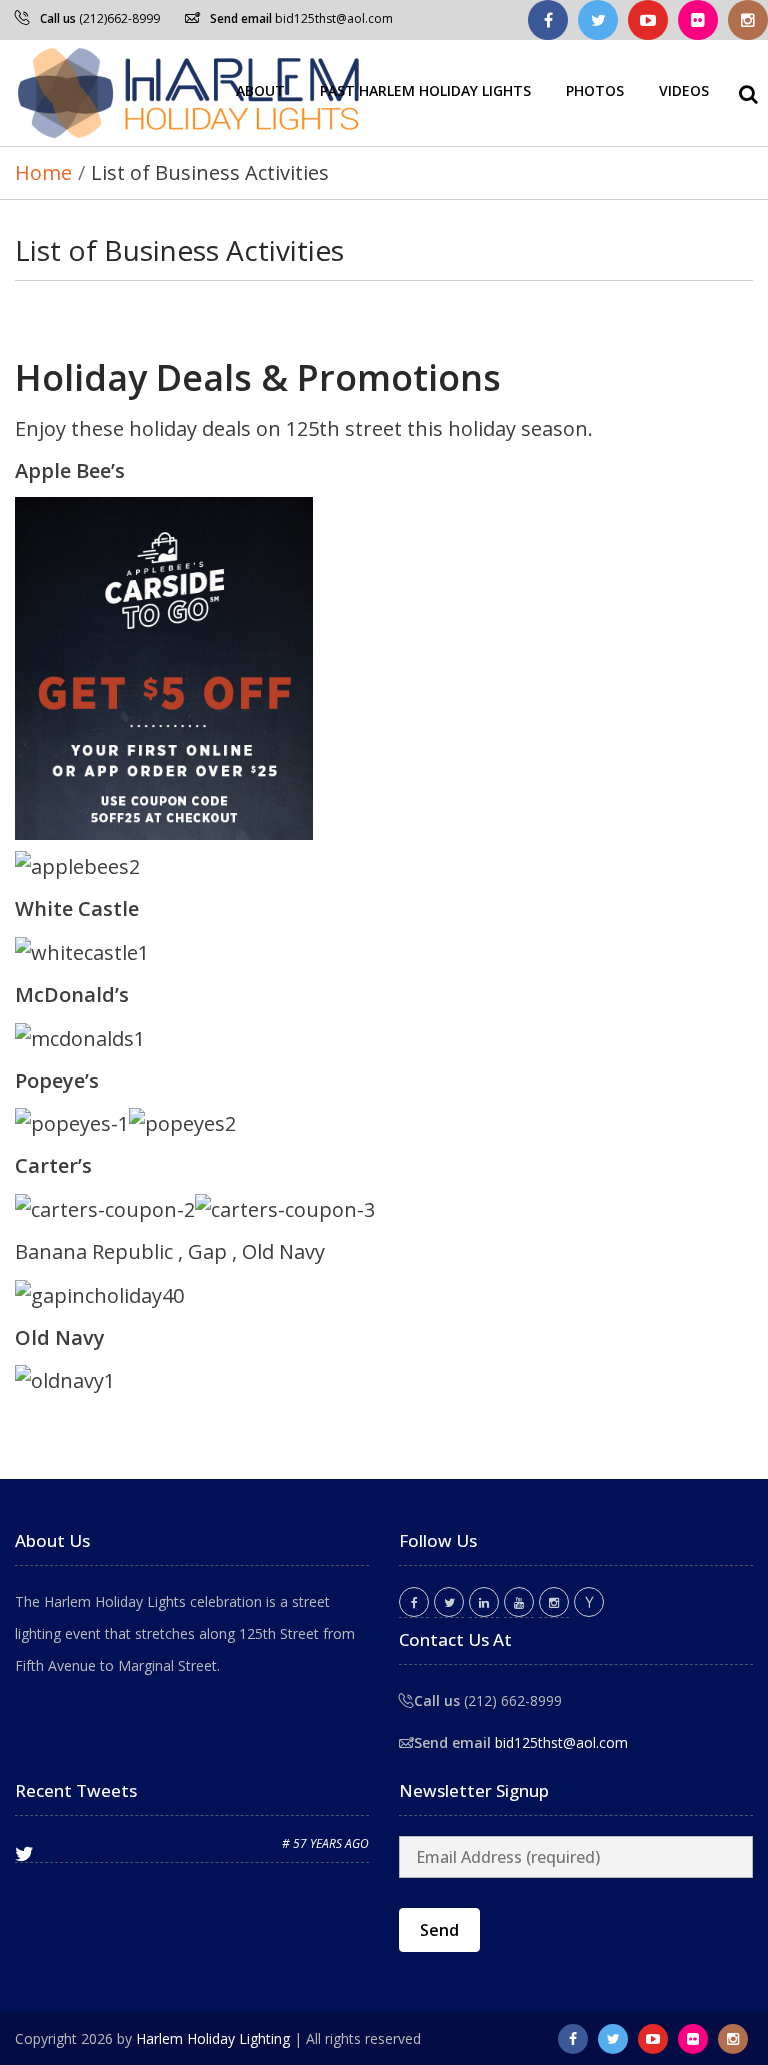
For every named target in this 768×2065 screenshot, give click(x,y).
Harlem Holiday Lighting (213, 2038)
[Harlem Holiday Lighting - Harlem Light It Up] (190, 93)
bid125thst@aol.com (334, 18)
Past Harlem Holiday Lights (425, 90)
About (260, 90)
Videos (684, 90)
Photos (595, 90)
